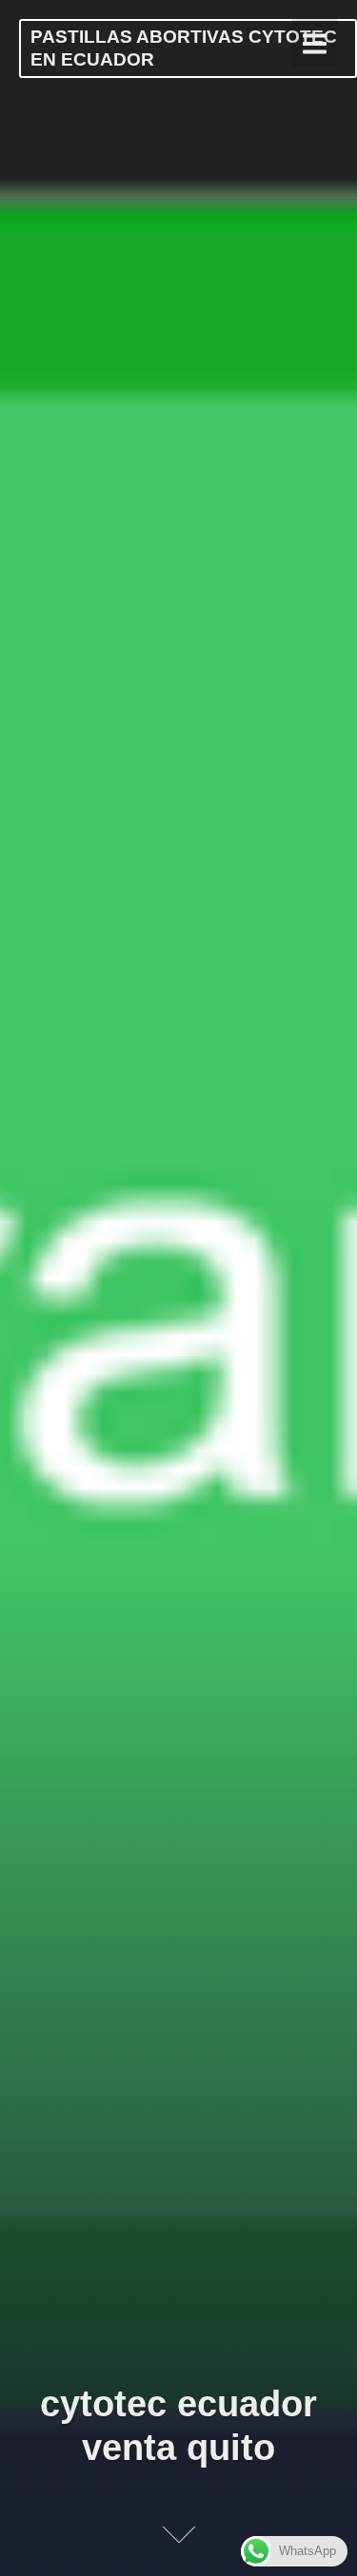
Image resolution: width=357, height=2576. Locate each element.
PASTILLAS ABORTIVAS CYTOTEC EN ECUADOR (184, 48)
